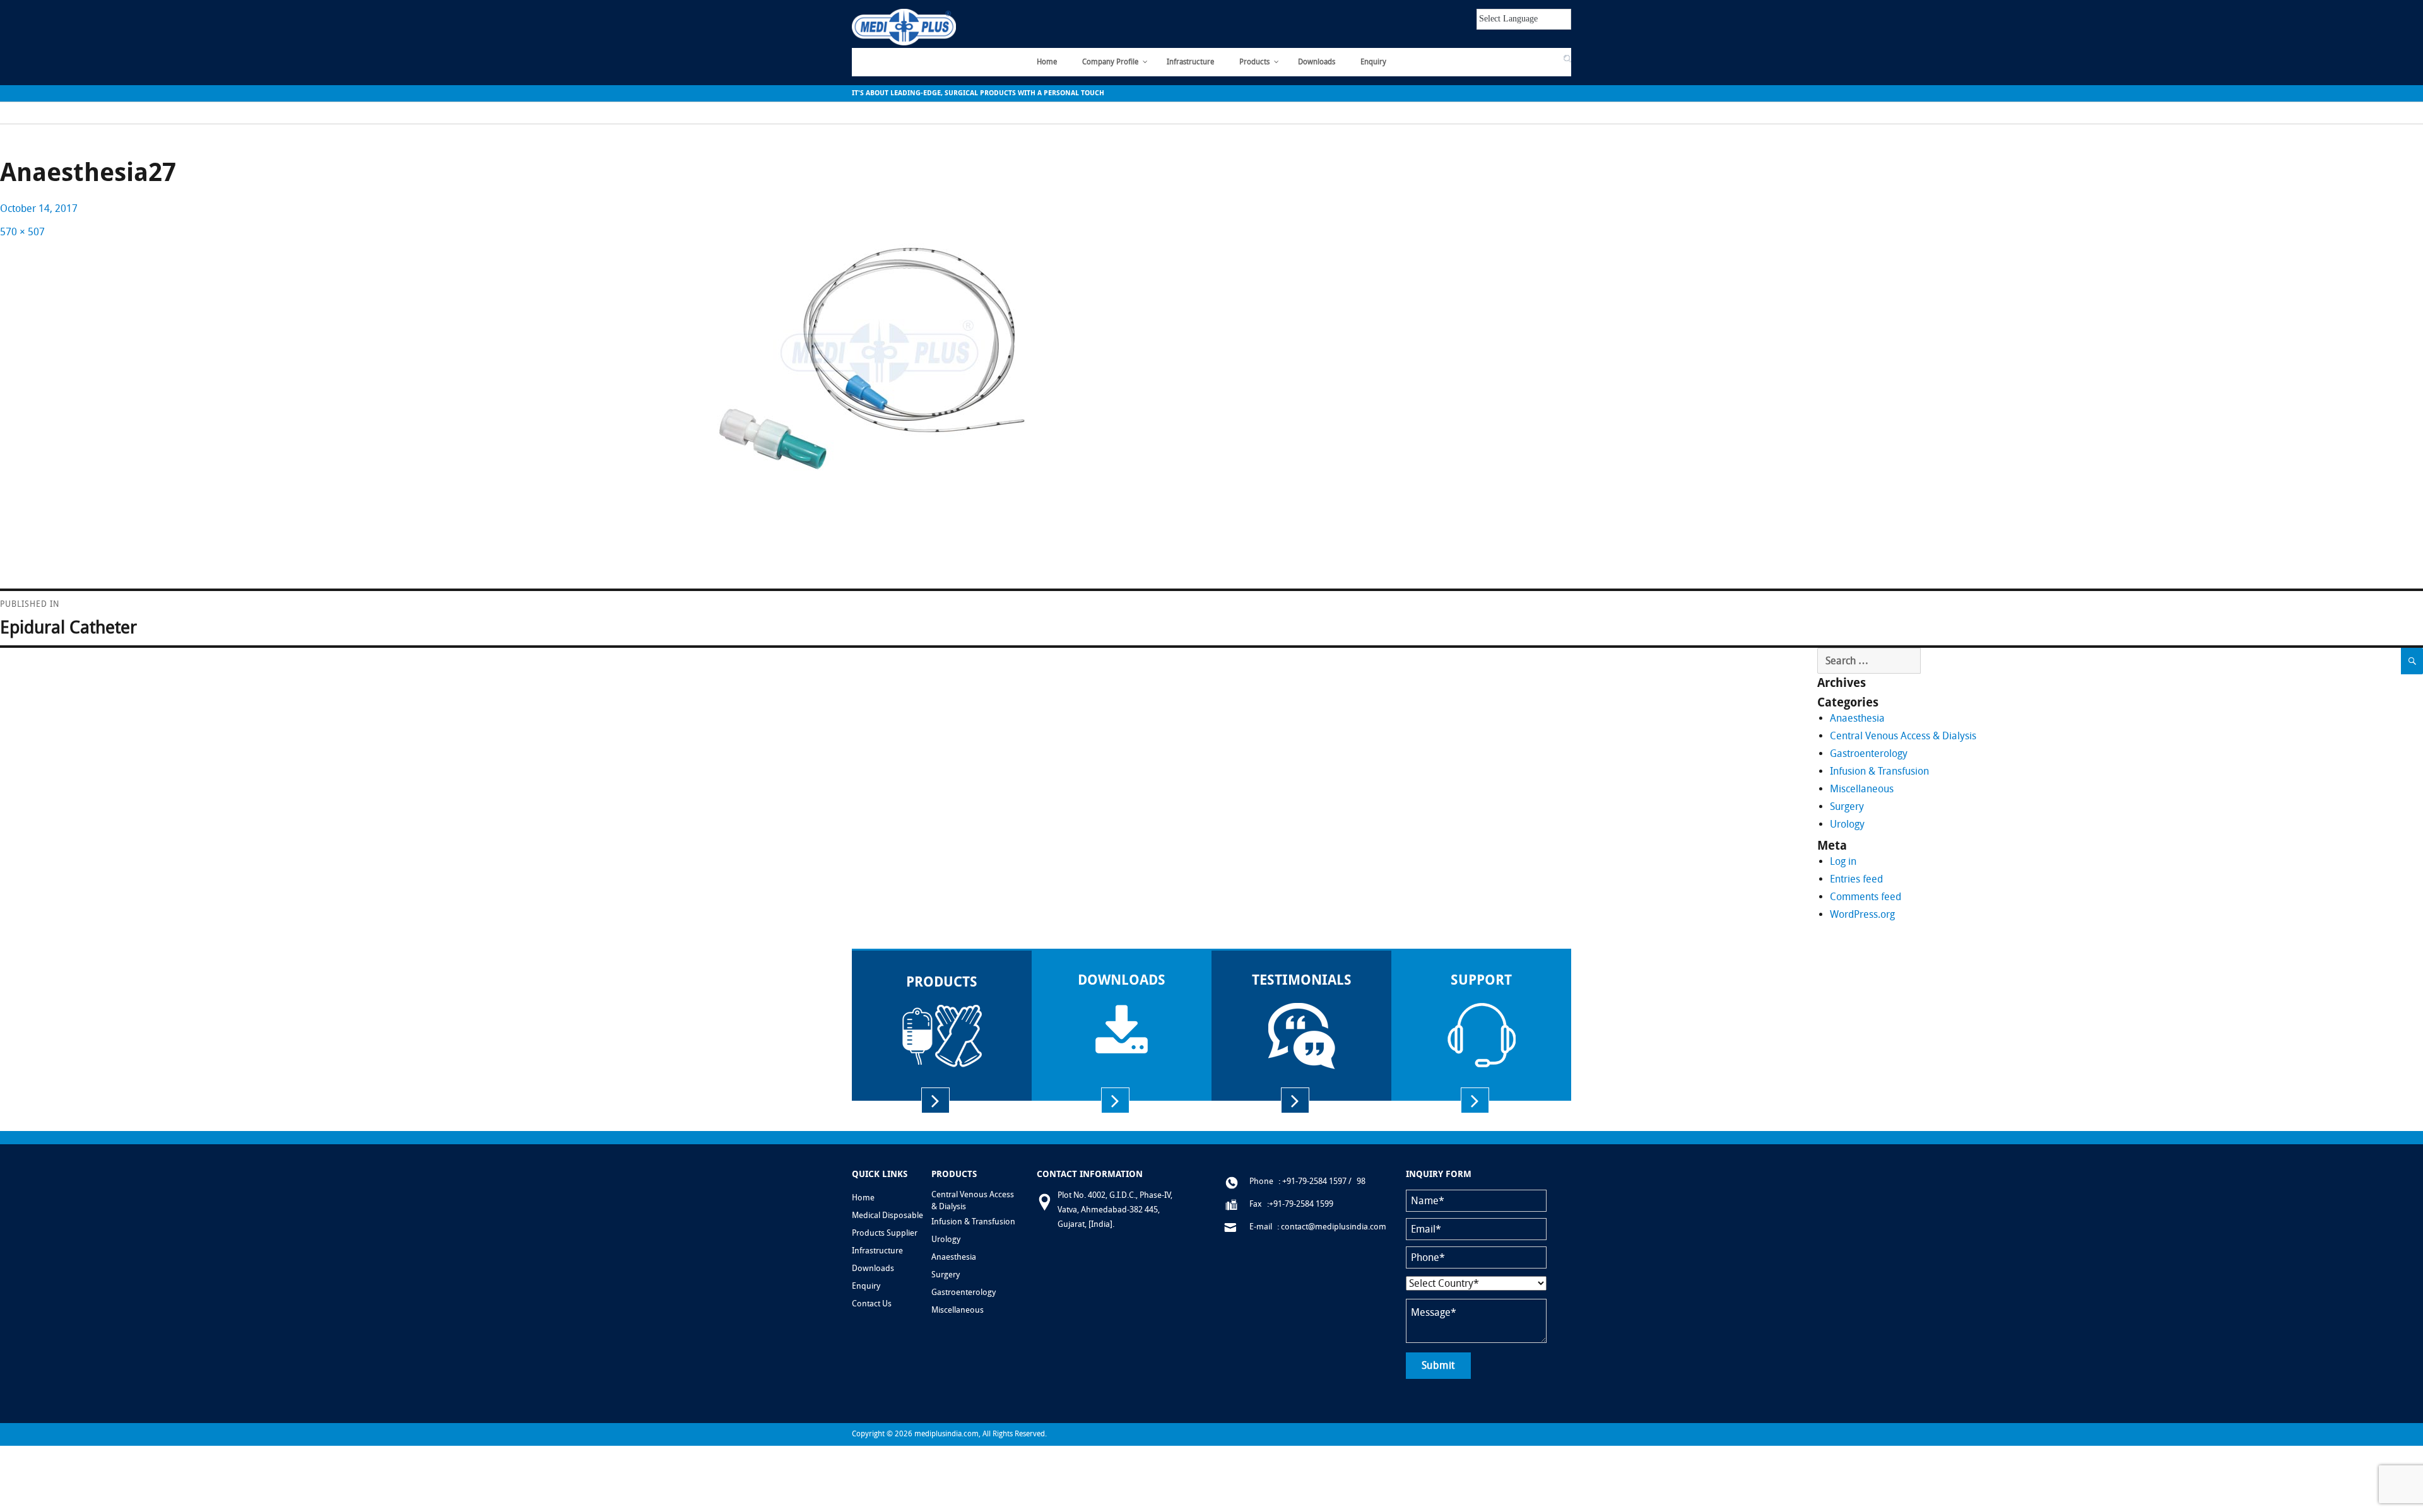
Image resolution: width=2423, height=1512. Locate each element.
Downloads (873, 1268)
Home (863, 1198)
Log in (1843, 861)
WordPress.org (1862, 914)
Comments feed (1866, 897)
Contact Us (1494, 59)
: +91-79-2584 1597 (1312, 1181)
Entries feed (1856, 879)
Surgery (1847, 806)
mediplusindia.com (946, 1434)
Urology (1847, 824)
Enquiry (866, 1286)
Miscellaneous (1862, 789)
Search (1542, 59)
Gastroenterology (1869, 753)
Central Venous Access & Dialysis (1903, 736)
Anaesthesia (1857, 718)
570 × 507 (22, 232)
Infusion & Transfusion (1879, 771)
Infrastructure (877, 1251)
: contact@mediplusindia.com (1332, 1227)
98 (1361, 1181)
